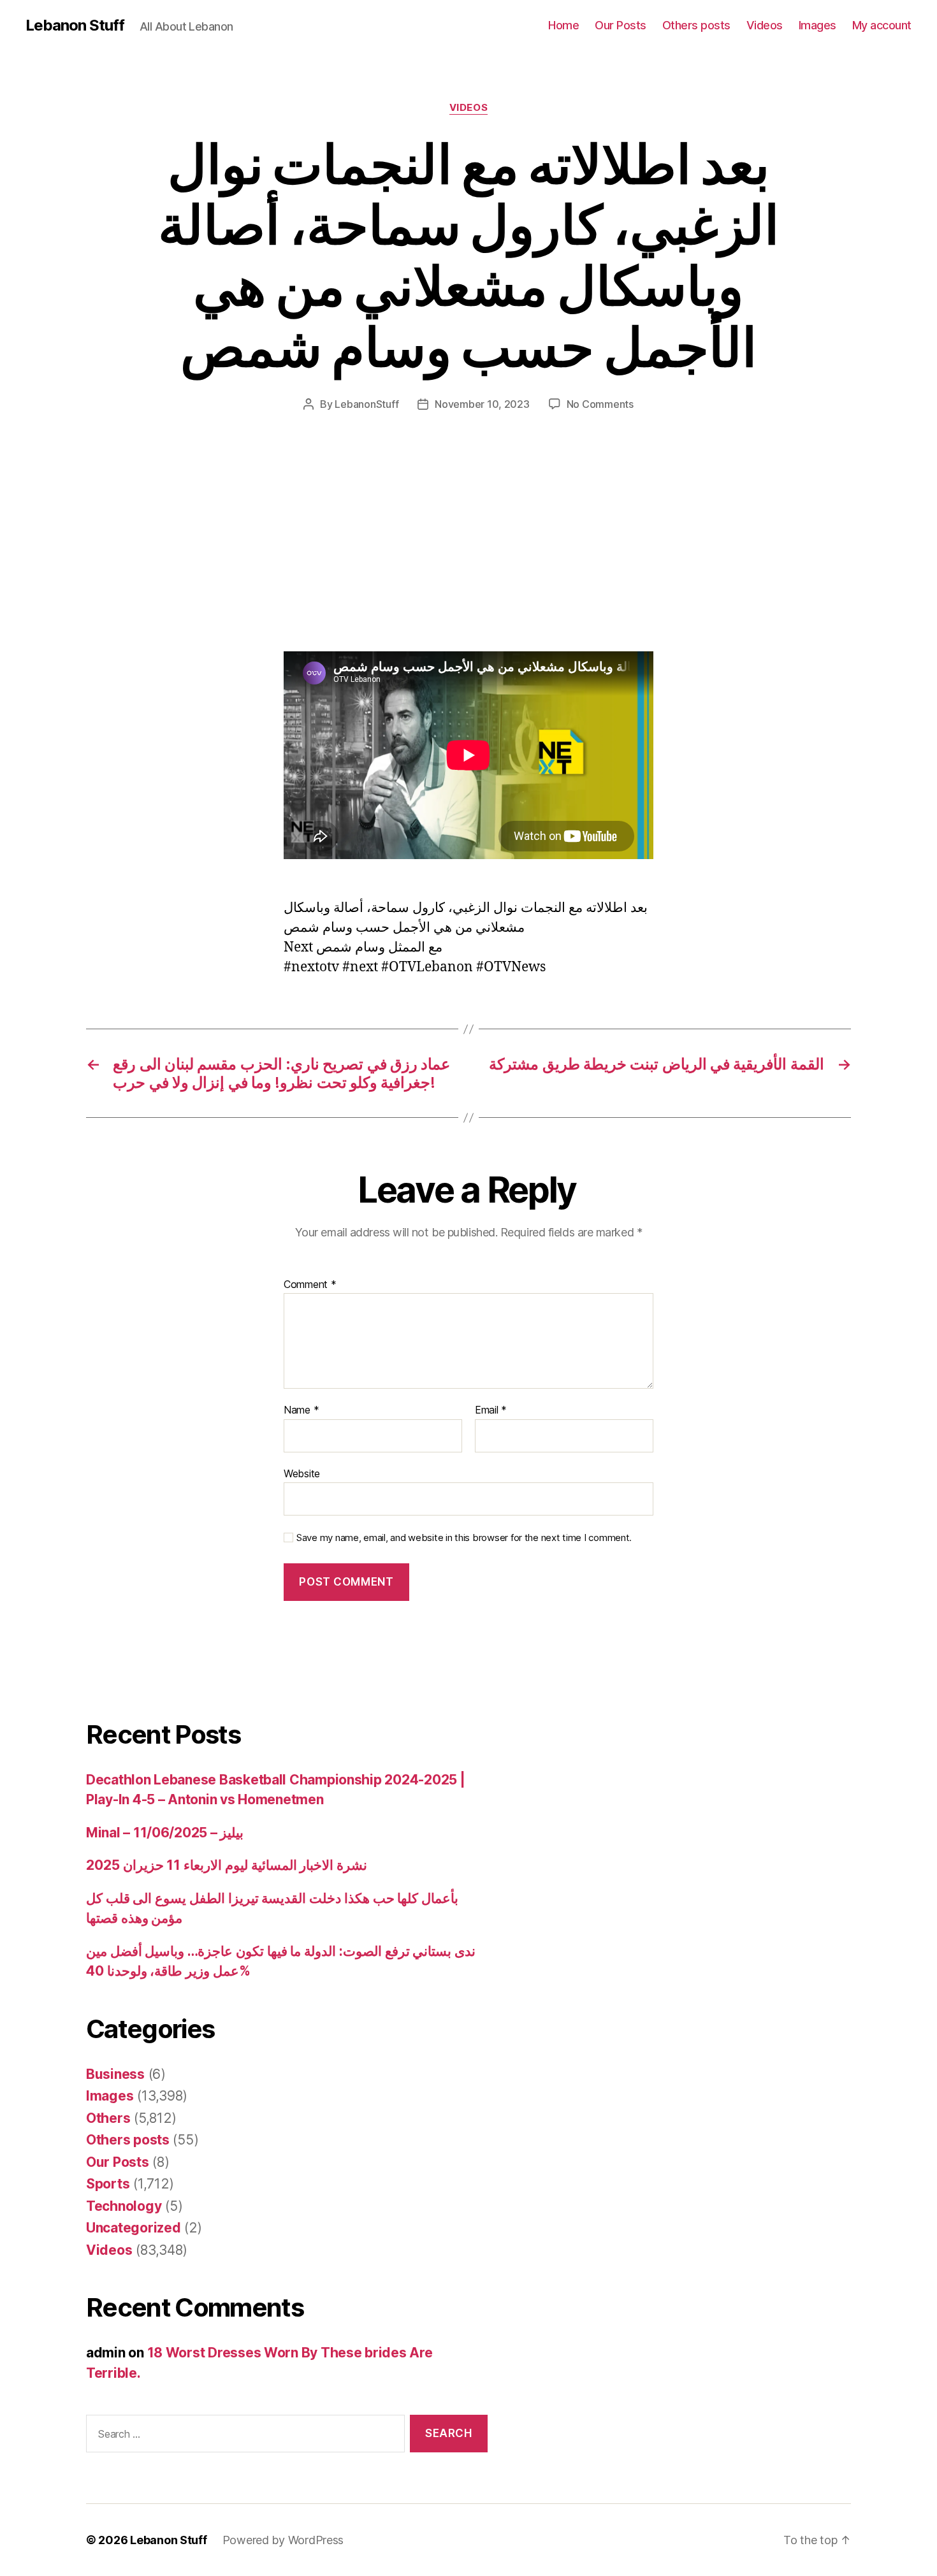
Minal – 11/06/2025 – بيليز (165, 1833)
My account (882, 25)
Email (491, 1410)
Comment (310, 1285)
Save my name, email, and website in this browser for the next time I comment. (464, 1538)
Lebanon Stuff (75, 25)
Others (108, 2118)
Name (301, 1410)
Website (302, 1473)
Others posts (696, 25)
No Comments (600, 404)
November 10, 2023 (482, 404)
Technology (124, 2206)
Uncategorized (134, 2228)
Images (817, 25)
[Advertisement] (185, 557)
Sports (108, 2184)
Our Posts (621, 25)
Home (563, 25)
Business (115, 2074)
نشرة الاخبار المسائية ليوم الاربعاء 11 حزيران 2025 (227, 1865)
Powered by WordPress (283, 2540)
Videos (765, 25)
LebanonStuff (367, 404)
